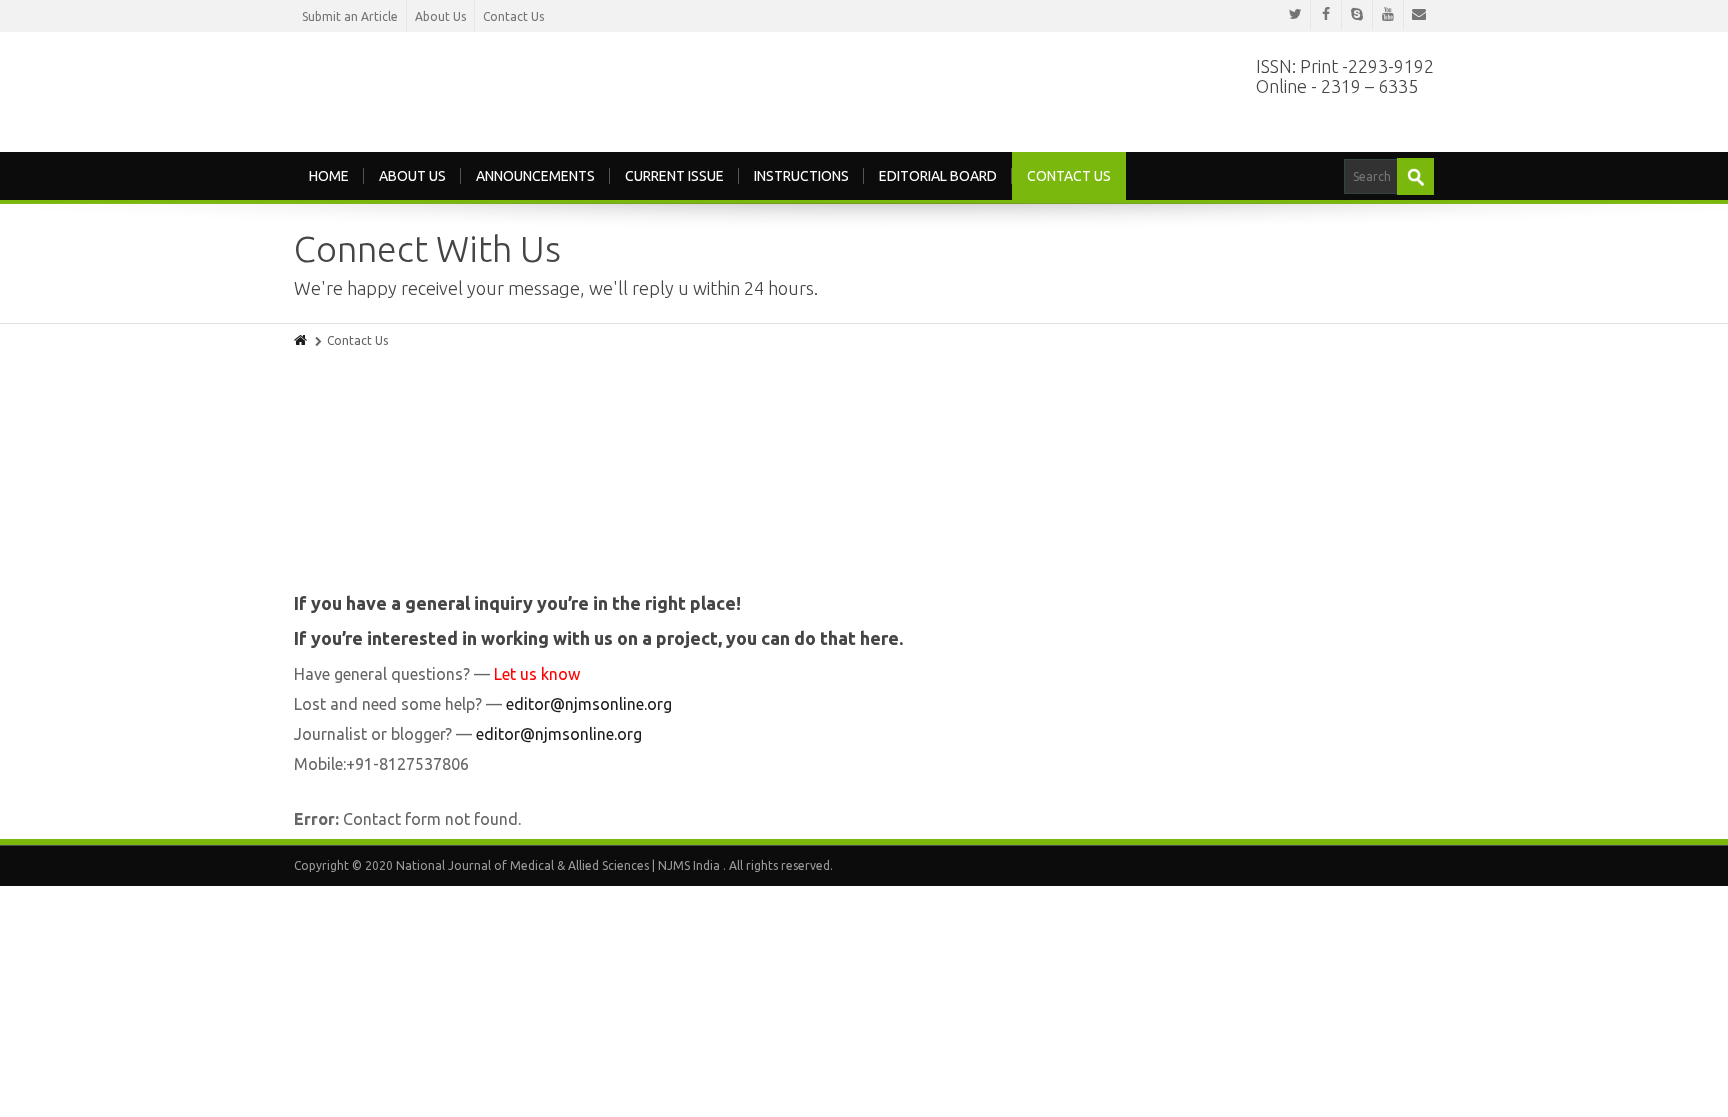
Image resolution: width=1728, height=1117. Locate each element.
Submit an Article (350, 16)
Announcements (535, 174)
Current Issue (674, 174)
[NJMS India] (544, 86)
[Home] (302, 338)
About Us (440, 16)
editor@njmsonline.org (589, 702)
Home (329, 174)
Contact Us (513, 16)
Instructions (801, 174)
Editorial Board (938, 174)
